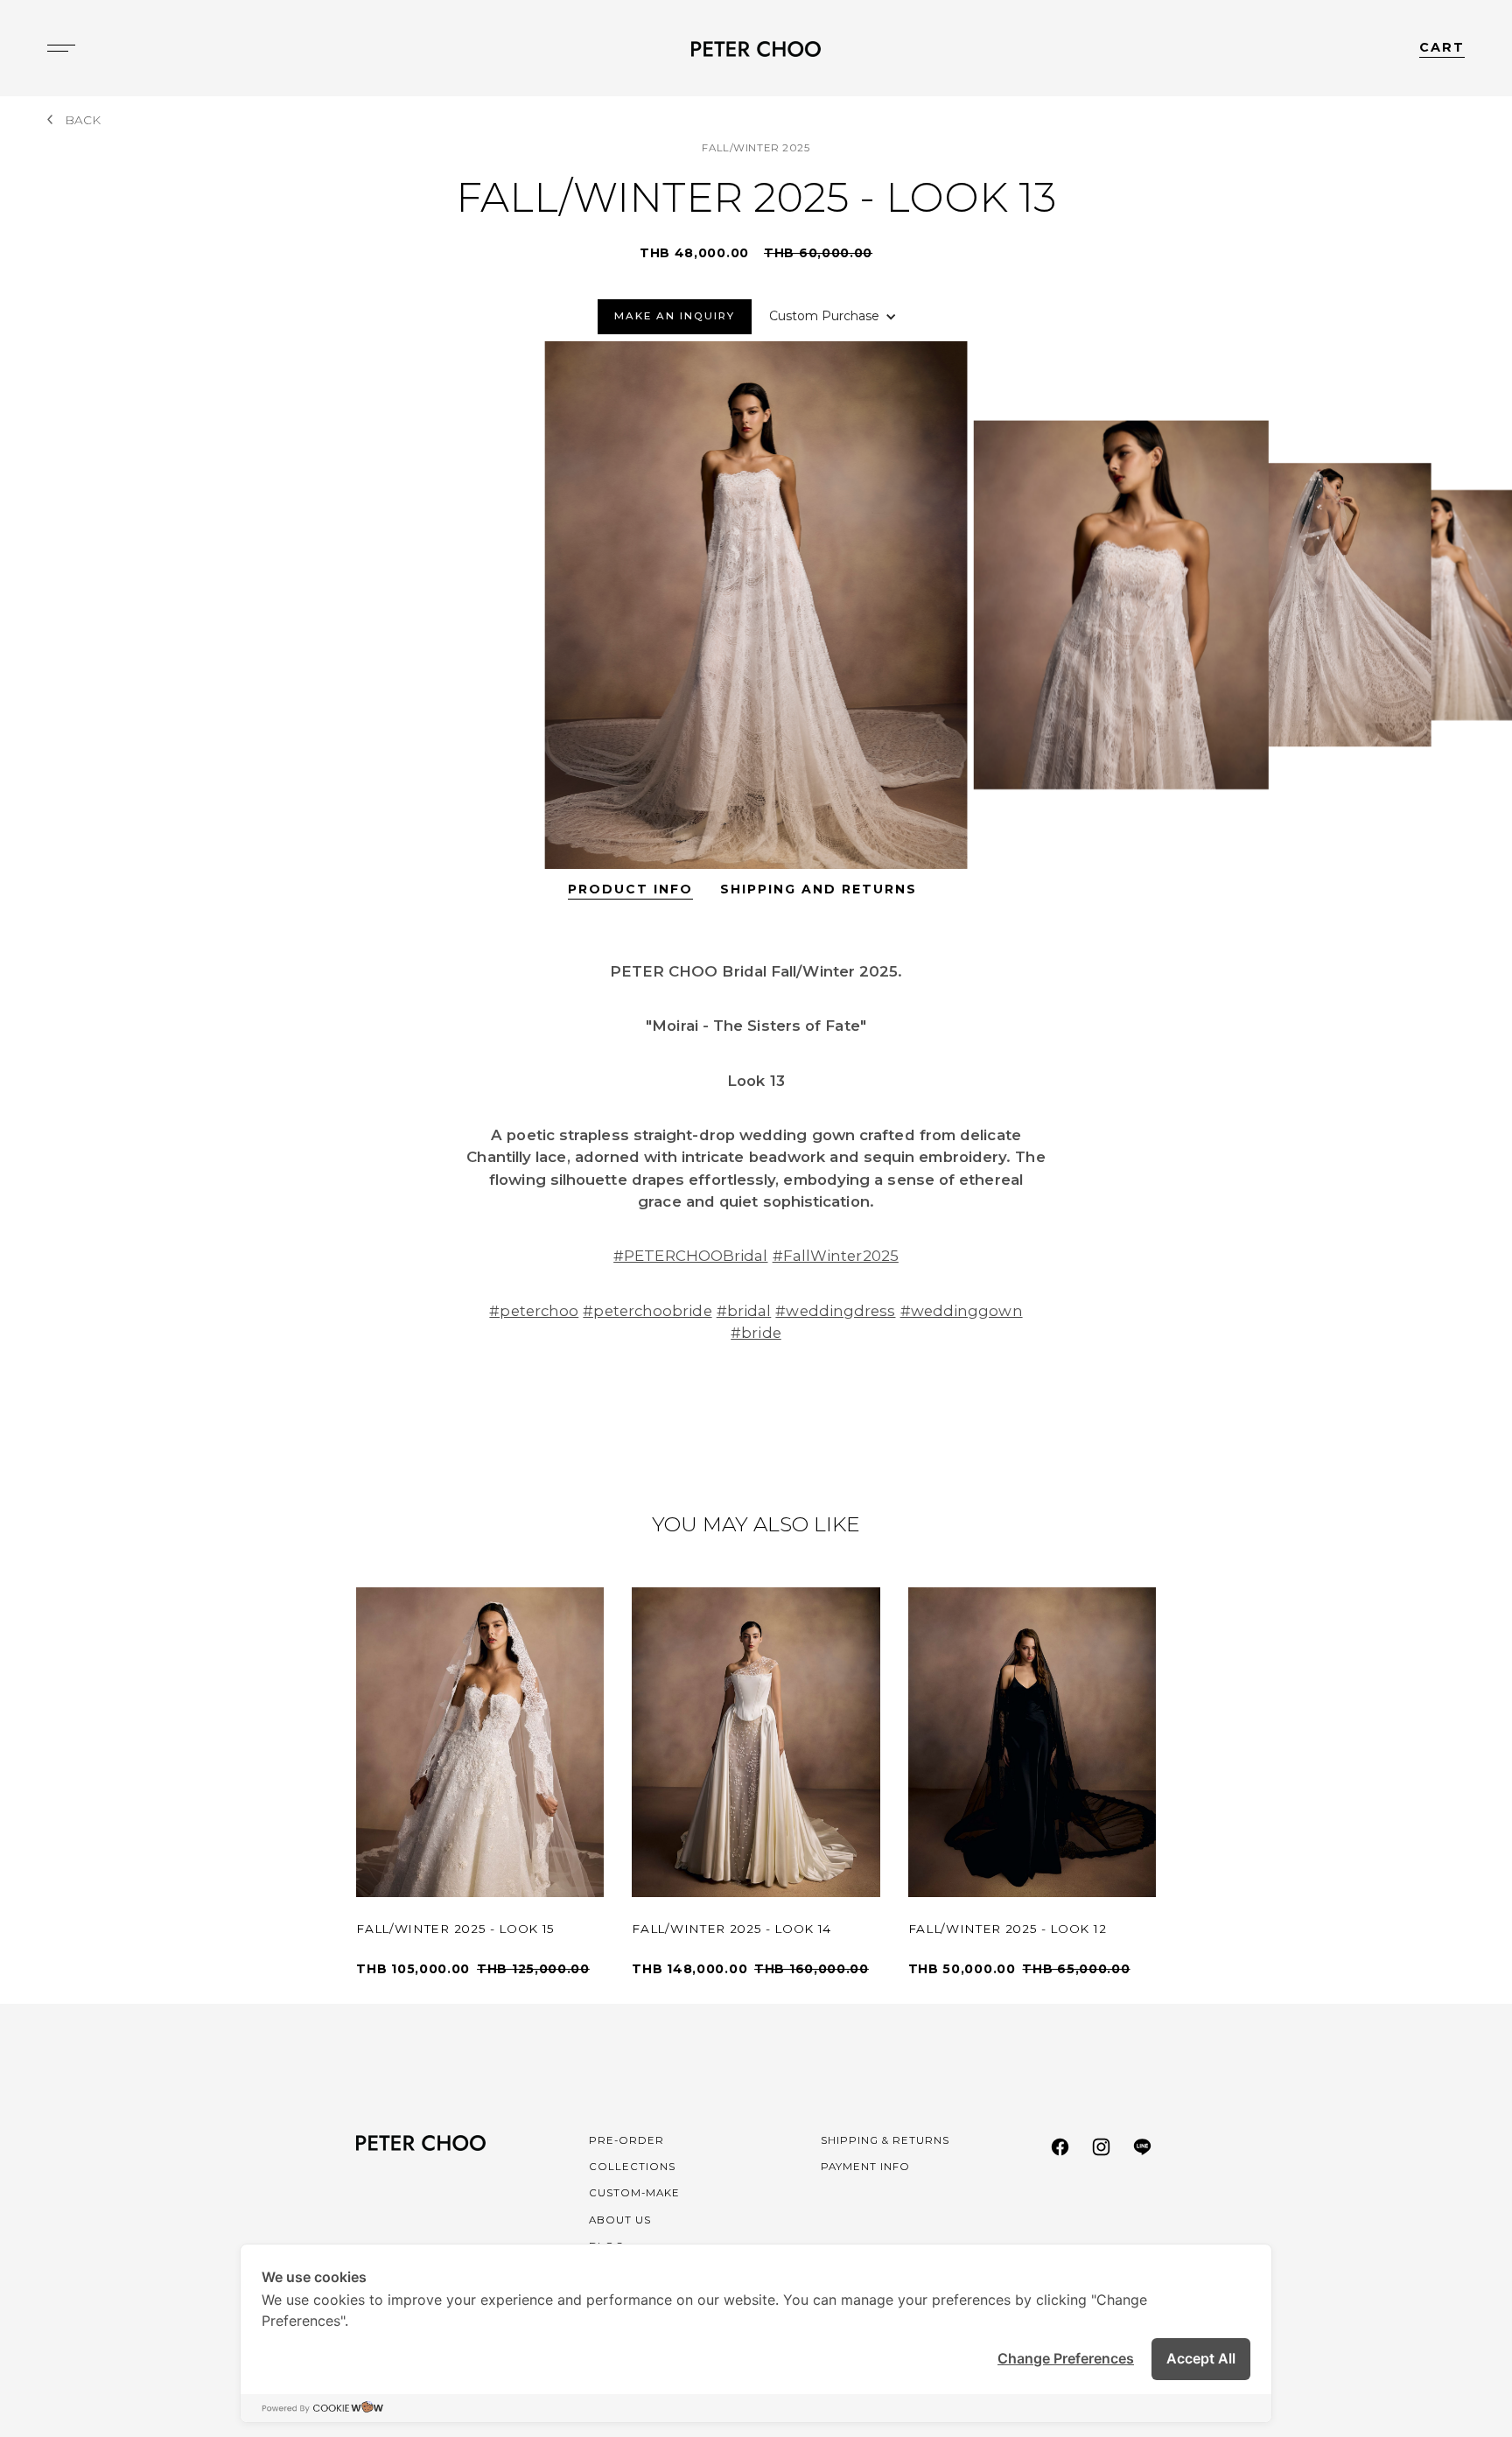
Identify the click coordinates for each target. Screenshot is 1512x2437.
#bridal (744, 1311)
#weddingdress (835, 1311)
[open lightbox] (756, 605)
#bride (756, 1333)
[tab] (630, 890)
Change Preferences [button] (1066, 2358)
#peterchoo (534, 1311)
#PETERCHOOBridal (690, 1256)
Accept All (1201, 2358)
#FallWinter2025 (836, 1256)
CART (1442, 47)
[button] (833, 316)
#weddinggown (962, 1311)
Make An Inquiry (675, 316)
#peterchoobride (647, 1311)
